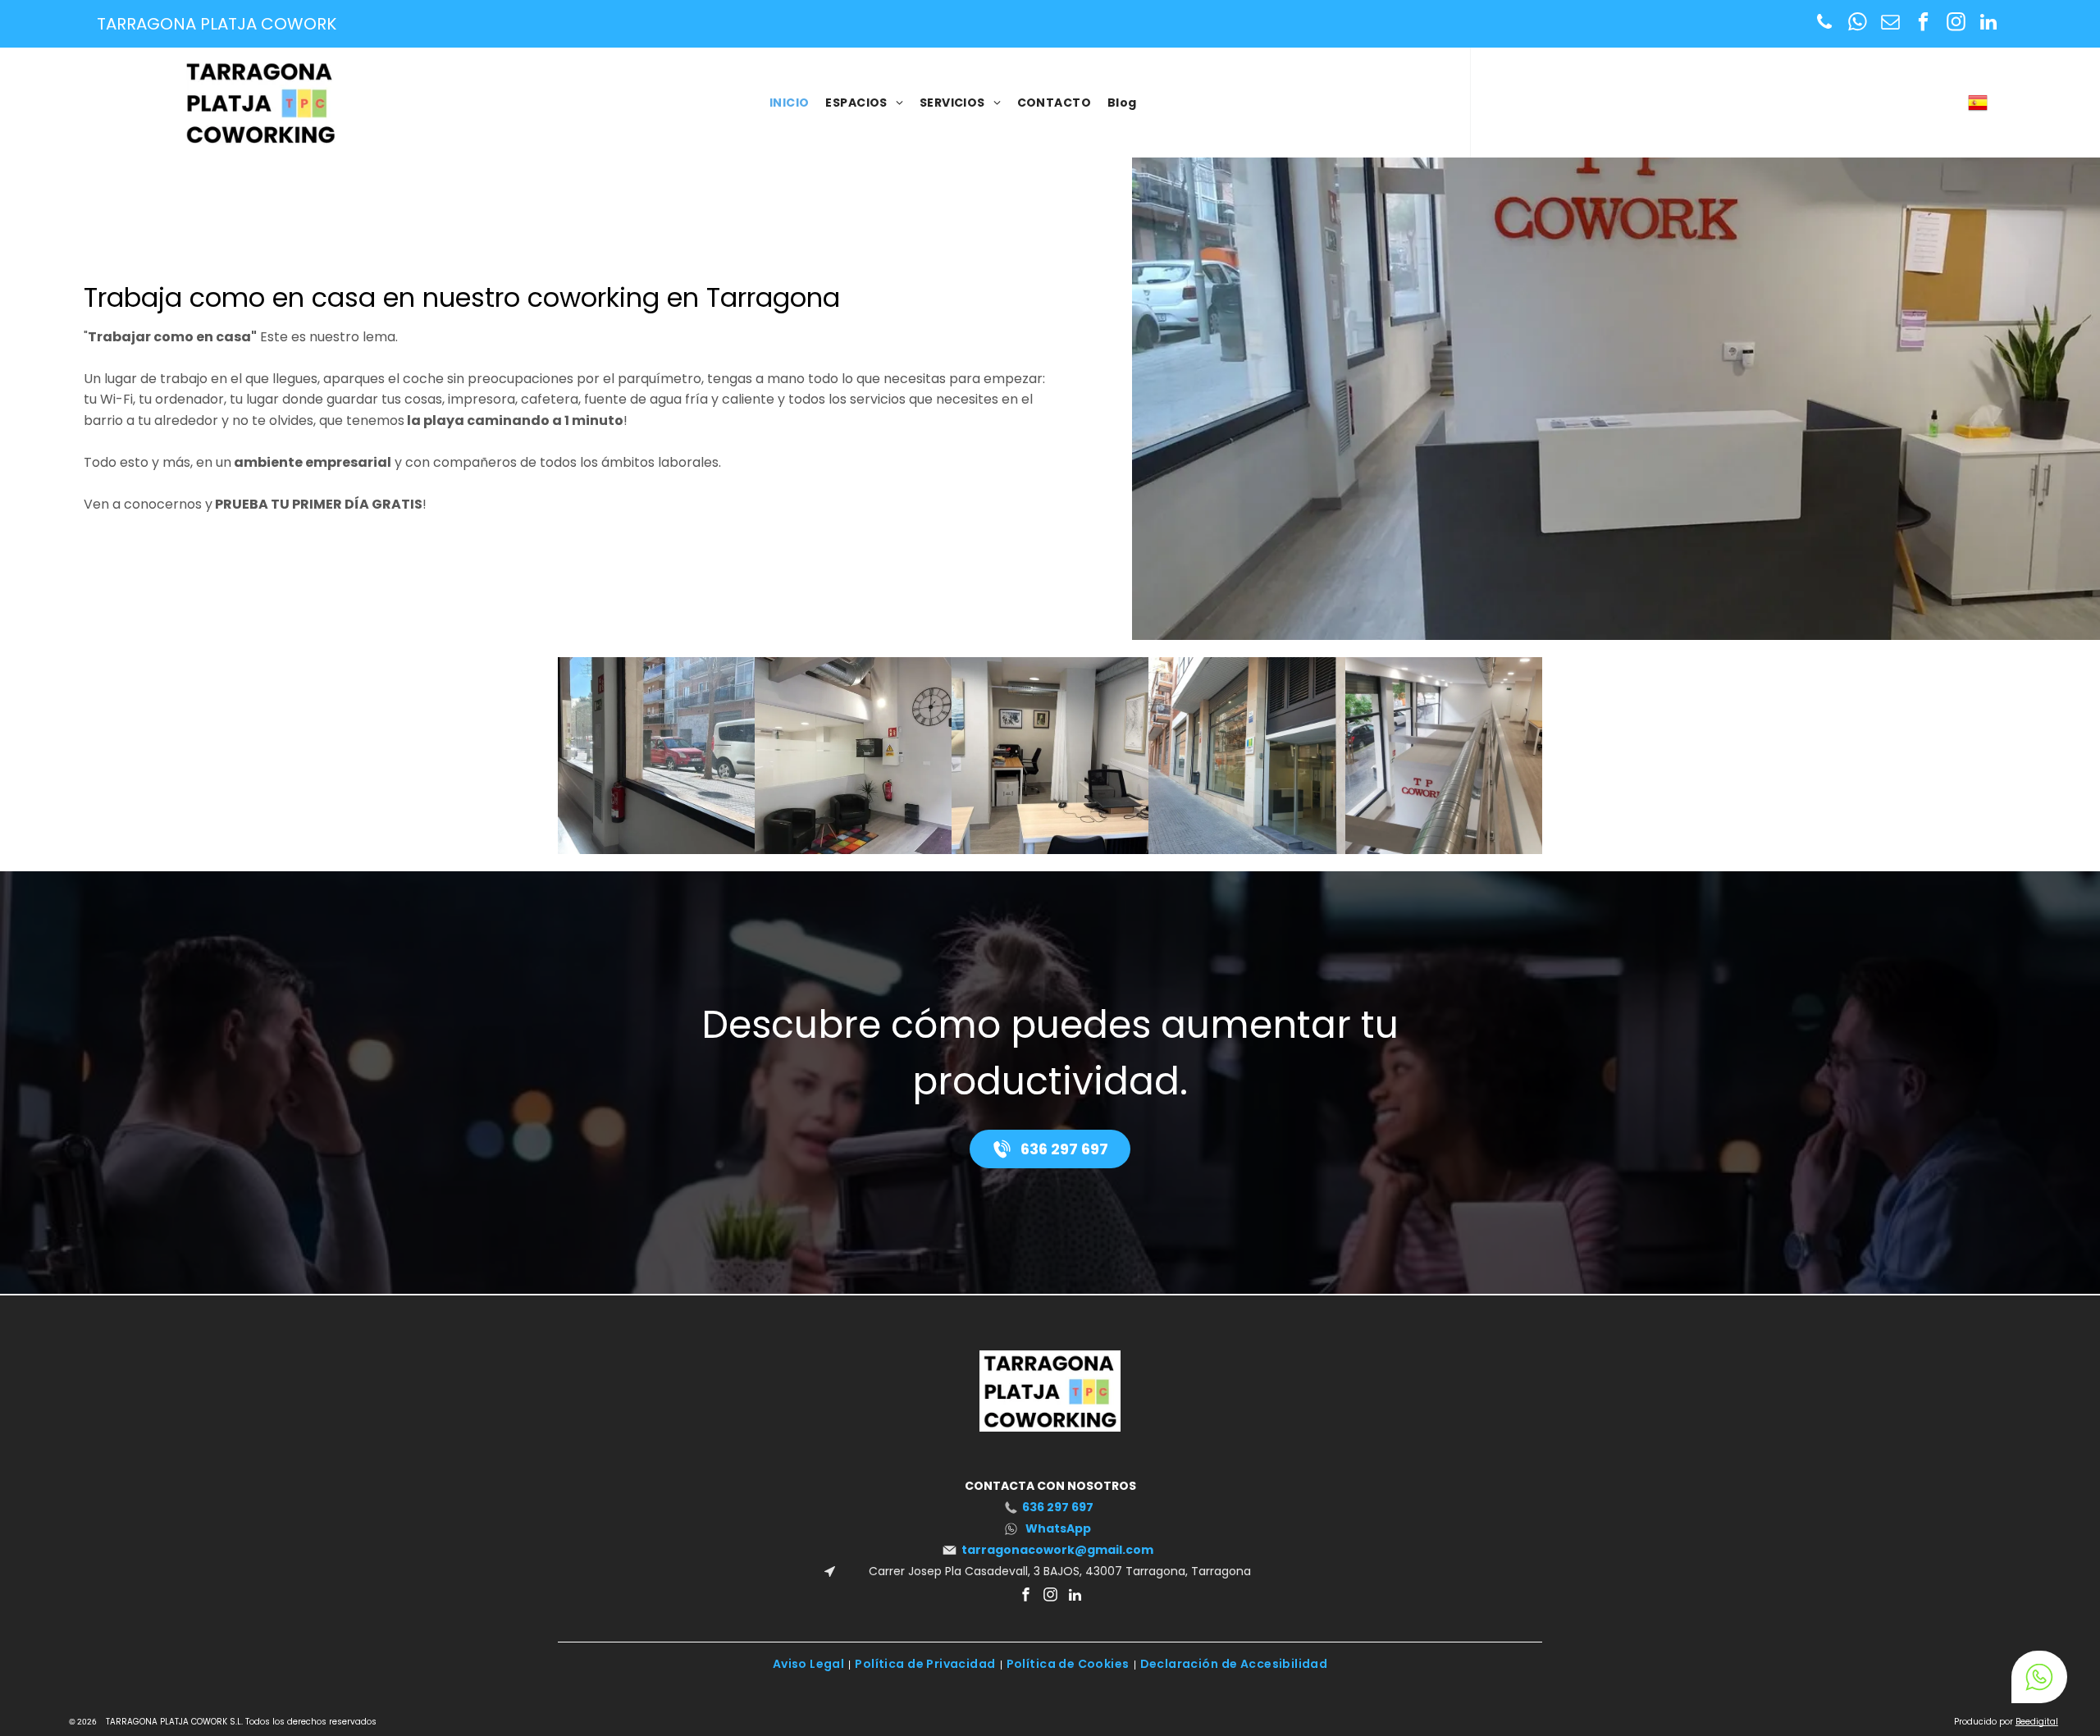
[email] (1890, 24)
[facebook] (1923, 24)
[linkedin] (1989, 24)
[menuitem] (790, 103)
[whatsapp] (1858, 24)
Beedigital (2037, 1722)
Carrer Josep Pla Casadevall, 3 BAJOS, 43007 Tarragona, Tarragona (1058, 1571)
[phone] (1825, 24)
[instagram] (1956, 24)
